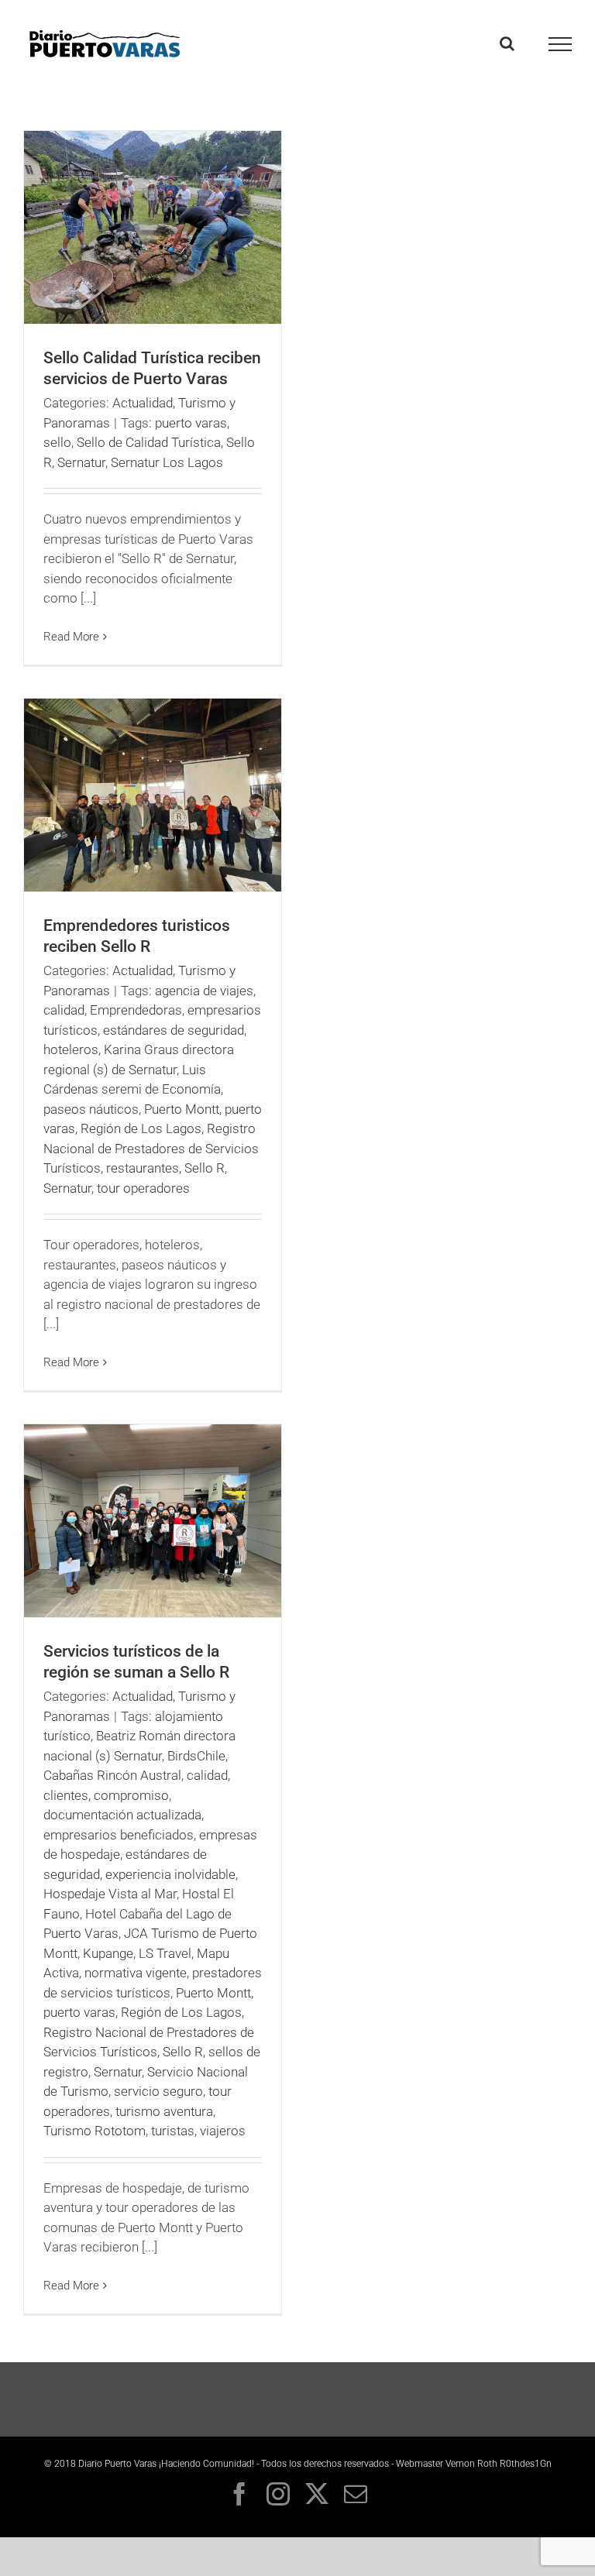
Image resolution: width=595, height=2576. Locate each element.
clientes (66, 1795)
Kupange (108, 1953)
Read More (71, 637)
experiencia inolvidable (170, 1874)
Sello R (205, 1168)
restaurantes (143, 1168)
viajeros (223, 2131)
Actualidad (143, 403)
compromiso (131, 1795)
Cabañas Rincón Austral (112, 1775)
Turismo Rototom (95, 2131)
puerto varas (191, 423)
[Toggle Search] (507, 43)
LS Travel (165, 1953)
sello (57, 442)
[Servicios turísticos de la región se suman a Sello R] (153, 1521)
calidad (64, 1010)
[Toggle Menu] (561, 44)
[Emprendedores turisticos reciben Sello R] (153, 795)
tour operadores (143, 1188)
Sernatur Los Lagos (167, 462)
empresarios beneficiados (119, 1835)
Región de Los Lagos (141, 1128)
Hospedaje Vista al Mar (110, 1894)
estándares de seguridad (174, 1030)
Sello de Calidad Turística (149, 442)
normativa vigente (136, 1973)
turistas (173, 2131)
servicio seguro (158, 2091)
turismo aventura (164, 2111)
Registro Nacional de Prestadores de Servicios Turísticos (151, 1148)
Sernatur (81, 462)
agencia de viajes (204, 991)
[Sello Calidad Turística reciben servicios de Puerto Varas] (153, 227)
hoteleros (71, 1049)
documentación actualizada (122, 1815)
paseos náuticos (91, 1109)
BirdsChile (196, 1756)
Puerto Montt (182, 1109)
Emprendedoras (136, 1010)
